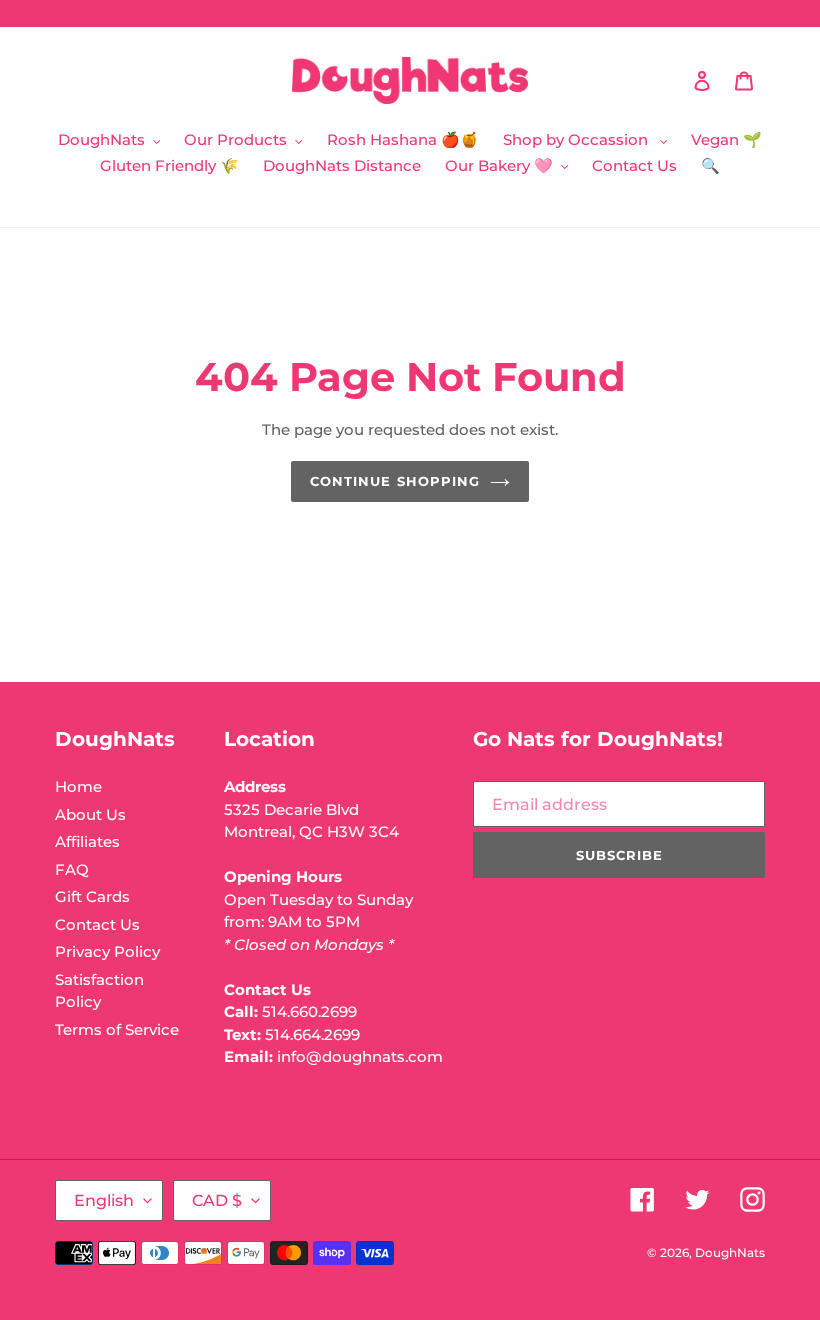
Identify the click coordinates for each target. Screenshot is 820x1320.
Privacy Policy (107, 951)
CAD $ (217, 1200)
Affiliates (87, 841)
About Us (90, 814)
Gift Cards (92, 896)
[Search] (675, 81)
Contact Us (97, 924)
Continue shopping (395, 481)
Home (78, 786)
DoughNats (730, 1252)
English (104, 1200)
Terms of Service (117, 1029)
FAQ (72, 869)
